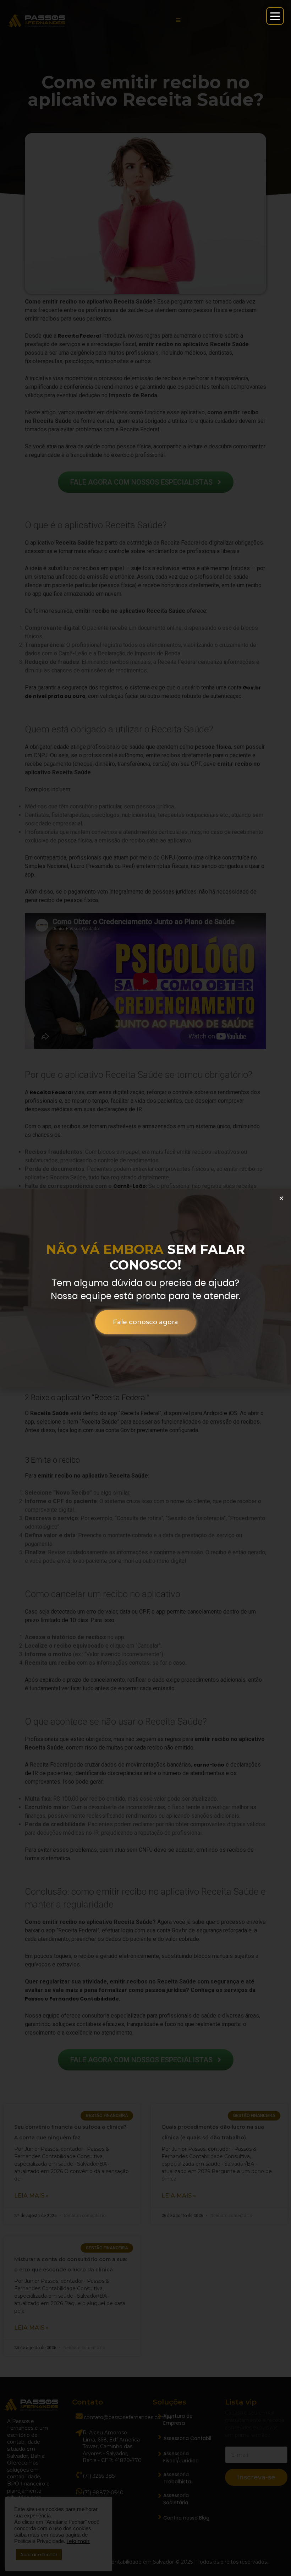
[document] (145, 1288)
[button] (281, 1198)
